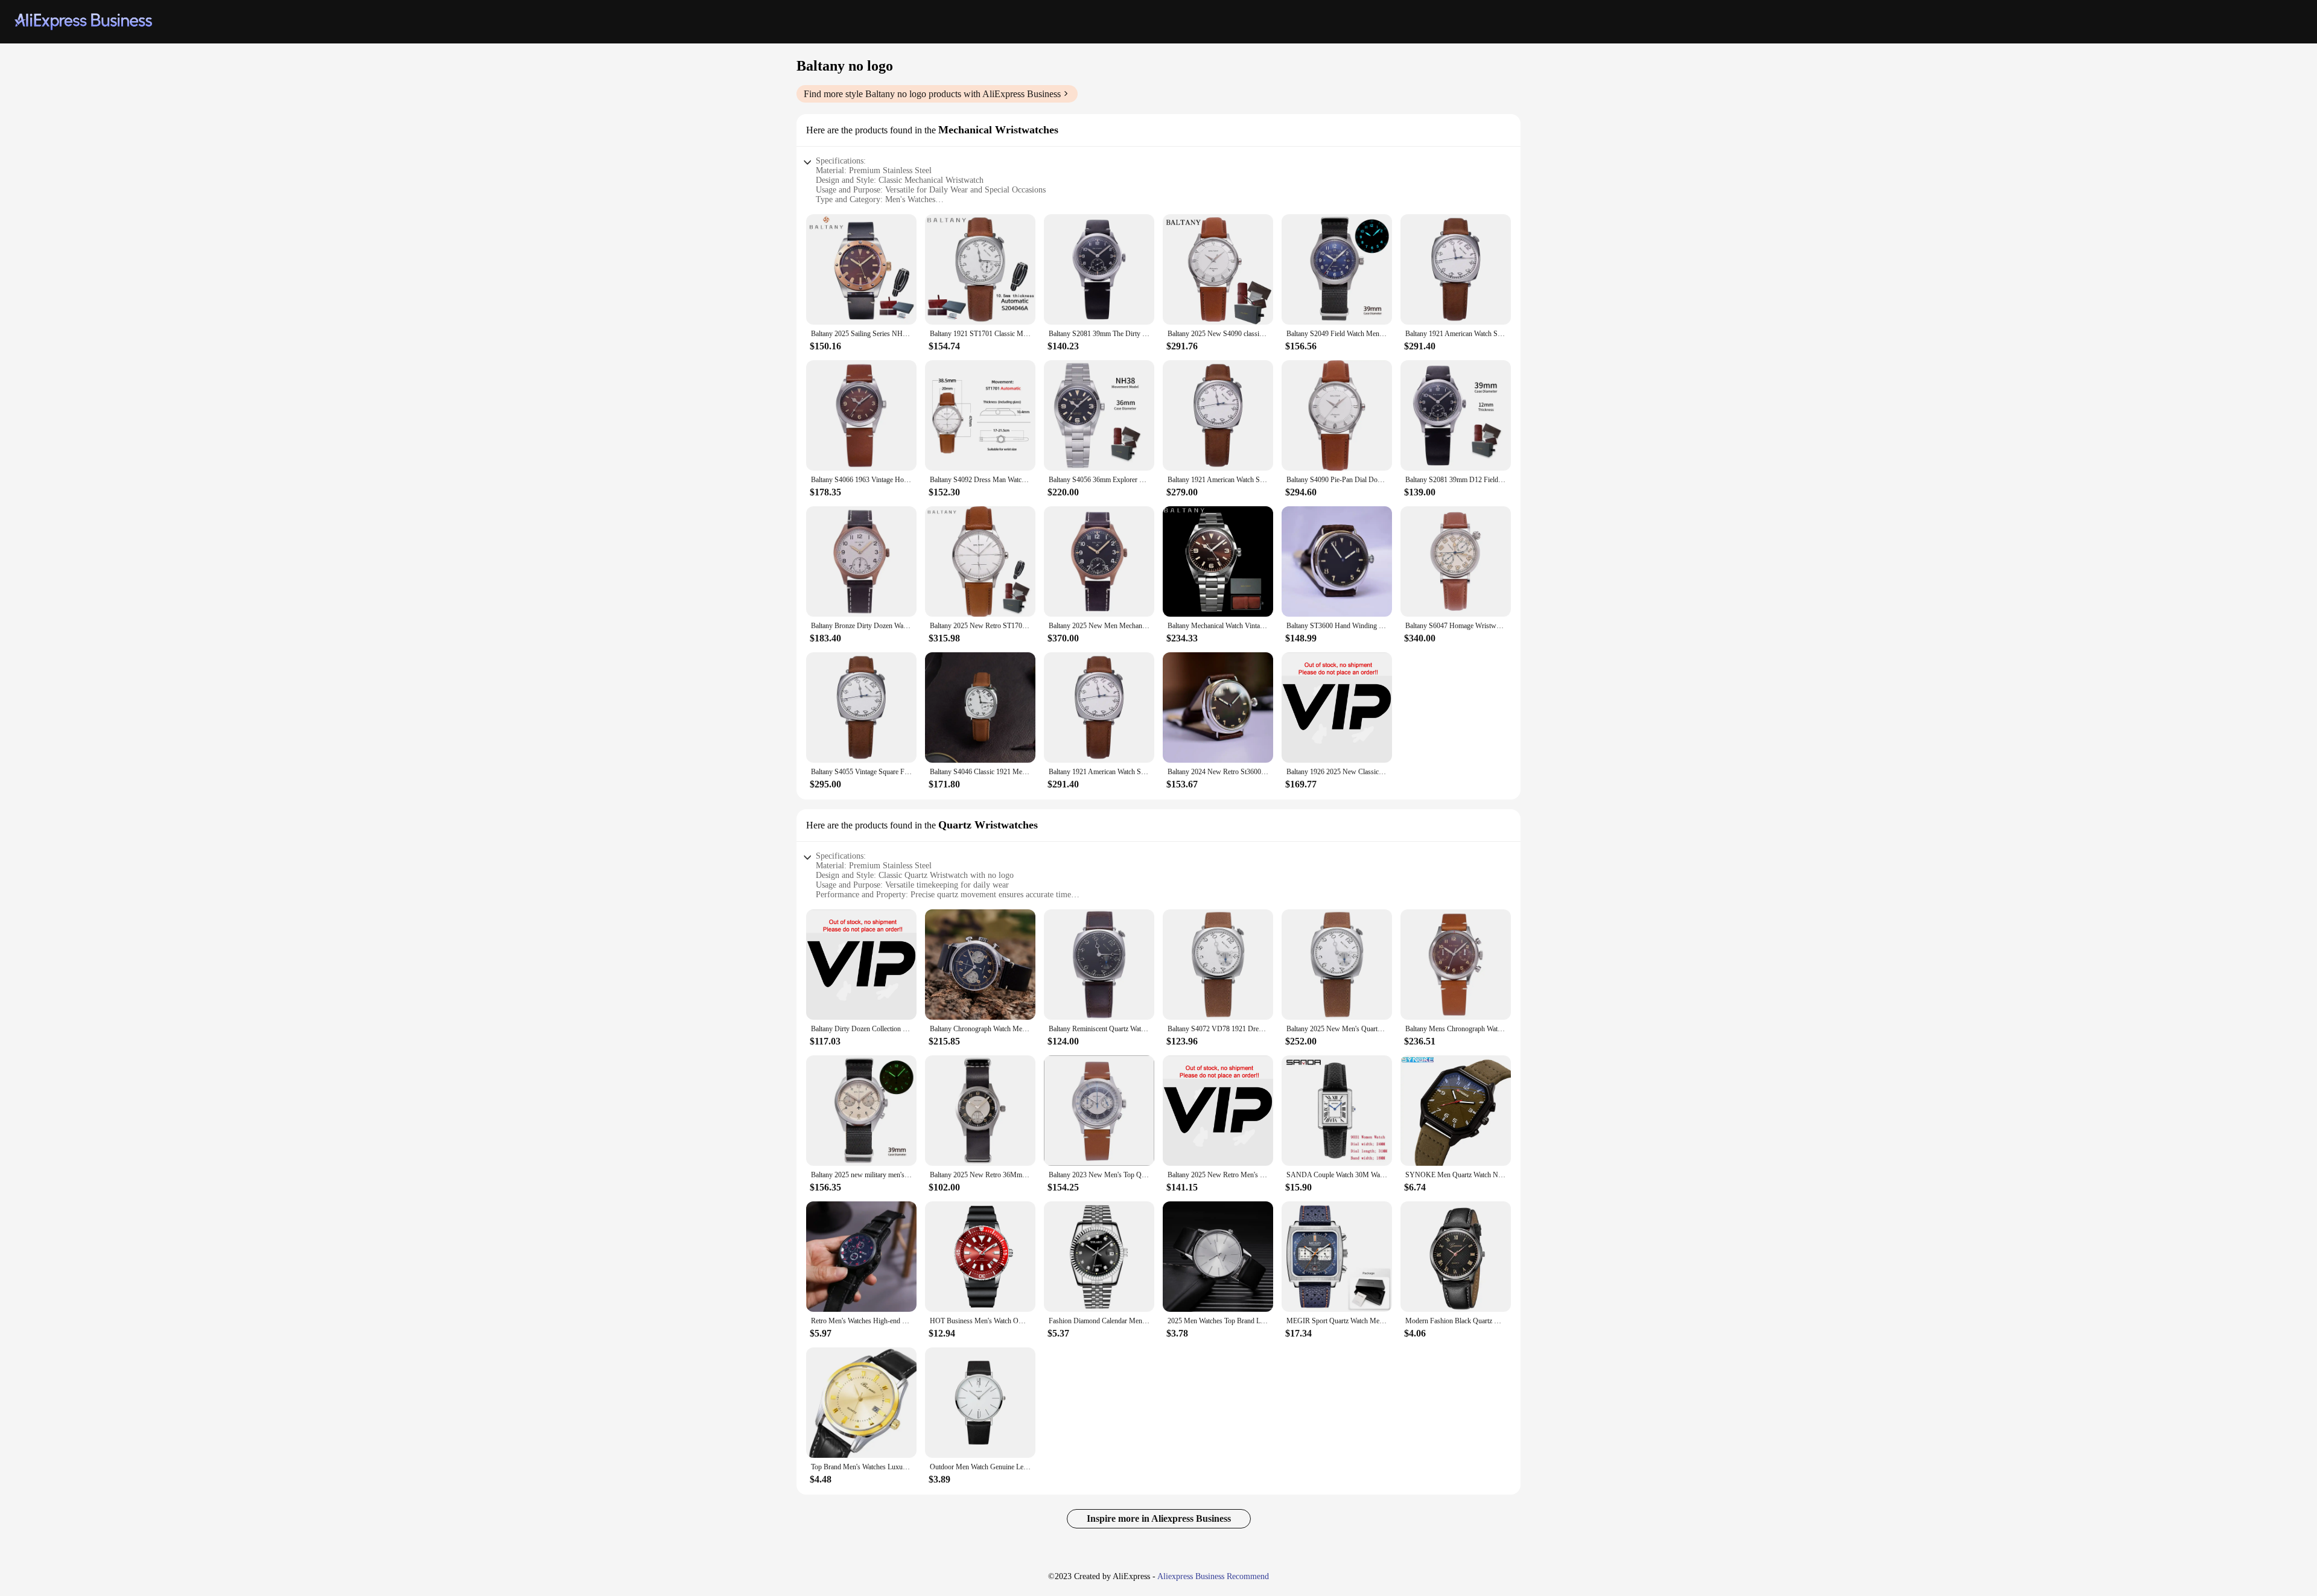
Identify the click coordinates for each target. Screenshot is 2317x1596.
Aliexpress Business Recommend (1213, 1576)
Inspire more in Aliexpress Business (1159, 1518)
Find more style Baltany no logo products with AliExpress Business (932, 94)
